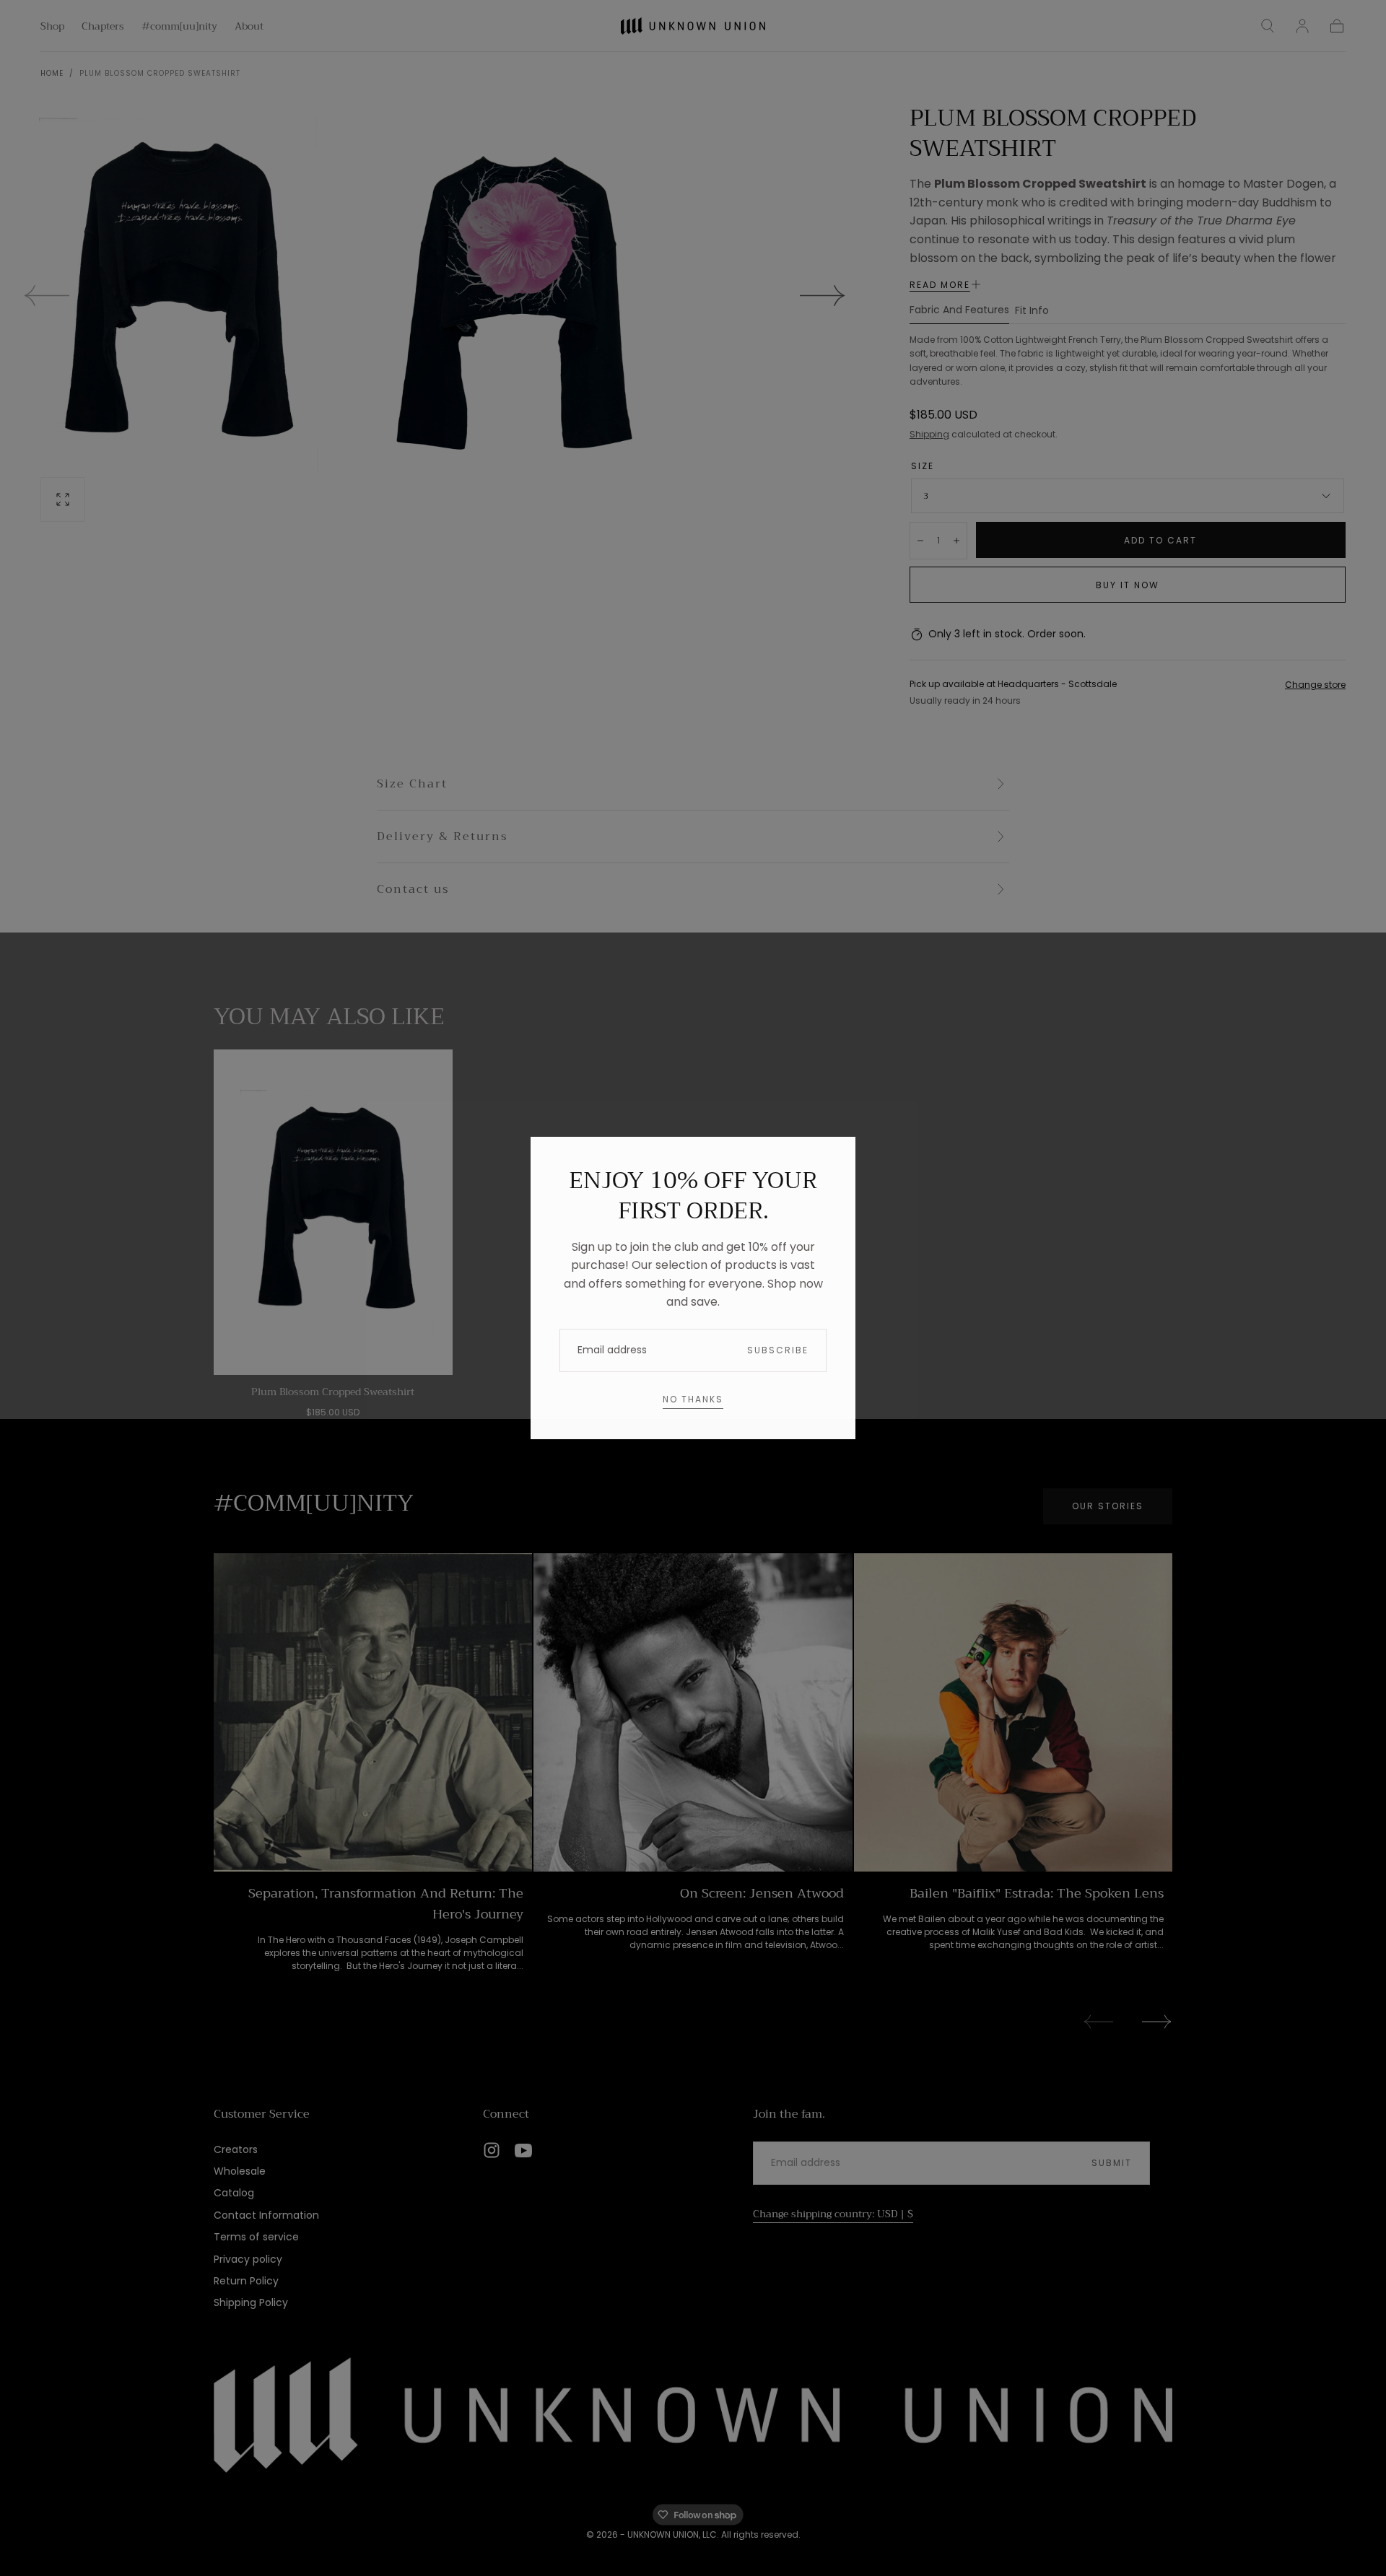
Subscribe (778, 1350)
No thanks (693, 1399)
